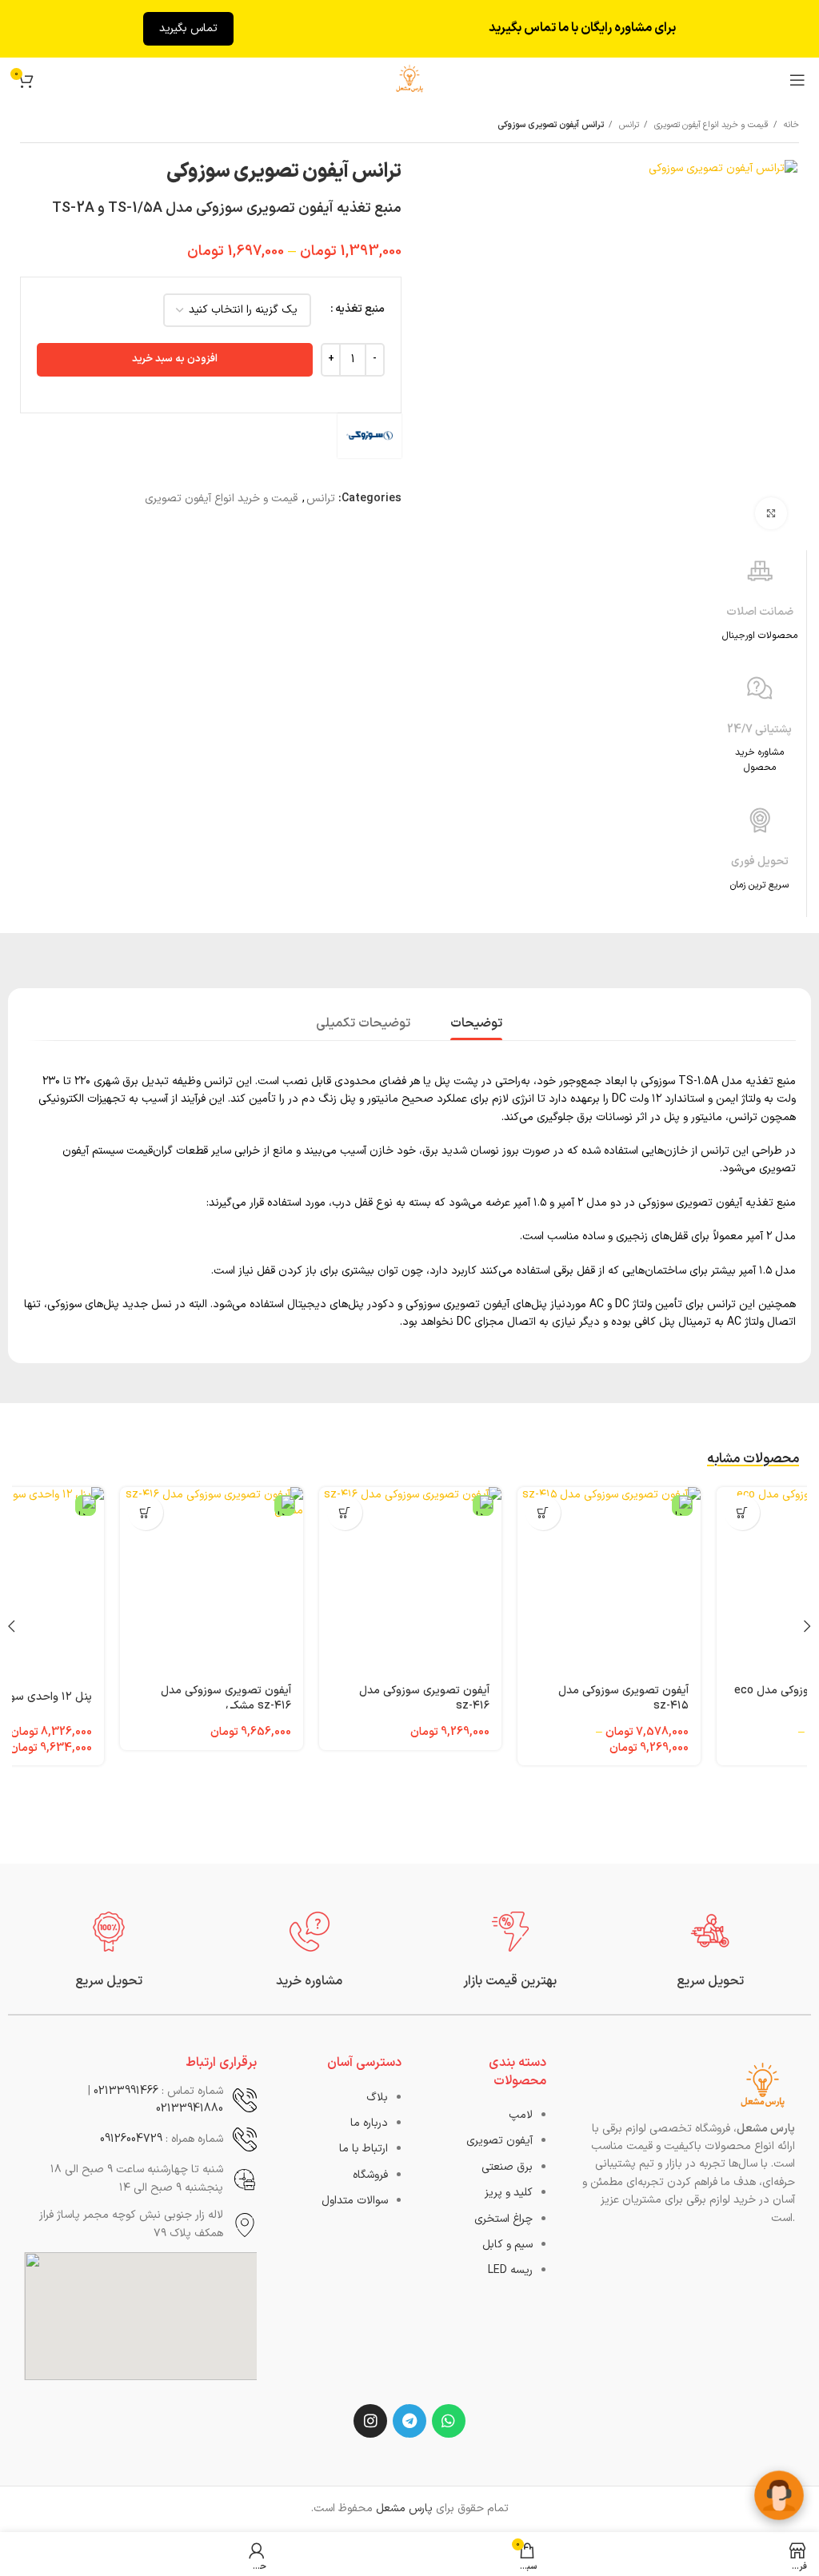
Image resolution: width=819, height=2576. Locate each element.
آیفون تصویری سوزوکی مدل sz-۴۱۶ (623, 1699)
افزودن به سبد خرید (175, 359)
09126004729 (131, 2139)
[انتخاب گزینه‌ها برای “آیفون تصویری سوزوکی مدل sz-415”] (741, 1513)
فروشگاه (370, 2175)
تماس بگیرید (188, 28)
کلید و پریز (509, 2193)
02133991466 (126, 2091)
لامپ (521, 2115)
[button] (543, 1513)
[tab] (476, 1022)
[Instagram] (370, 2421)
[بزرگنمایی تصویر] (771, 513)
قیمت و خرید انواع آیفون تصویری (710, 125)
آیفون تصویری (499, 2141)
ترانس (628, 125)
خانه (790, 125)
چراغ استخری (503, 2219)
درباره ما (369, 2123)
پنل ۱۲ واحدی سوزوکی (238, 1697)
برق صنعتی (507, 2167)
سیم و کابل (507, 2245)
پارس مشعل (404, 2508)
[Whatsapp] (449, 2421)
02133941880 (190, 2109)
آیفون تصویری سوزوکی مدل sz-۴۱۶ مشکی (424, 1699)
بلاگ (377, 2097)
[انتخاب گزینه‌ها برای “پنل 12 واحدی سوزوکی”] (146, 1513)
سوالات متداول (355, 2201)
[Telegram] (409, 2421)
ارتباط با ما (364, 2149)
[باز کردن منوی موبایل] (797, 80)
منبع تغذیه (360, 309)
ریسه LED (510, 2270)
